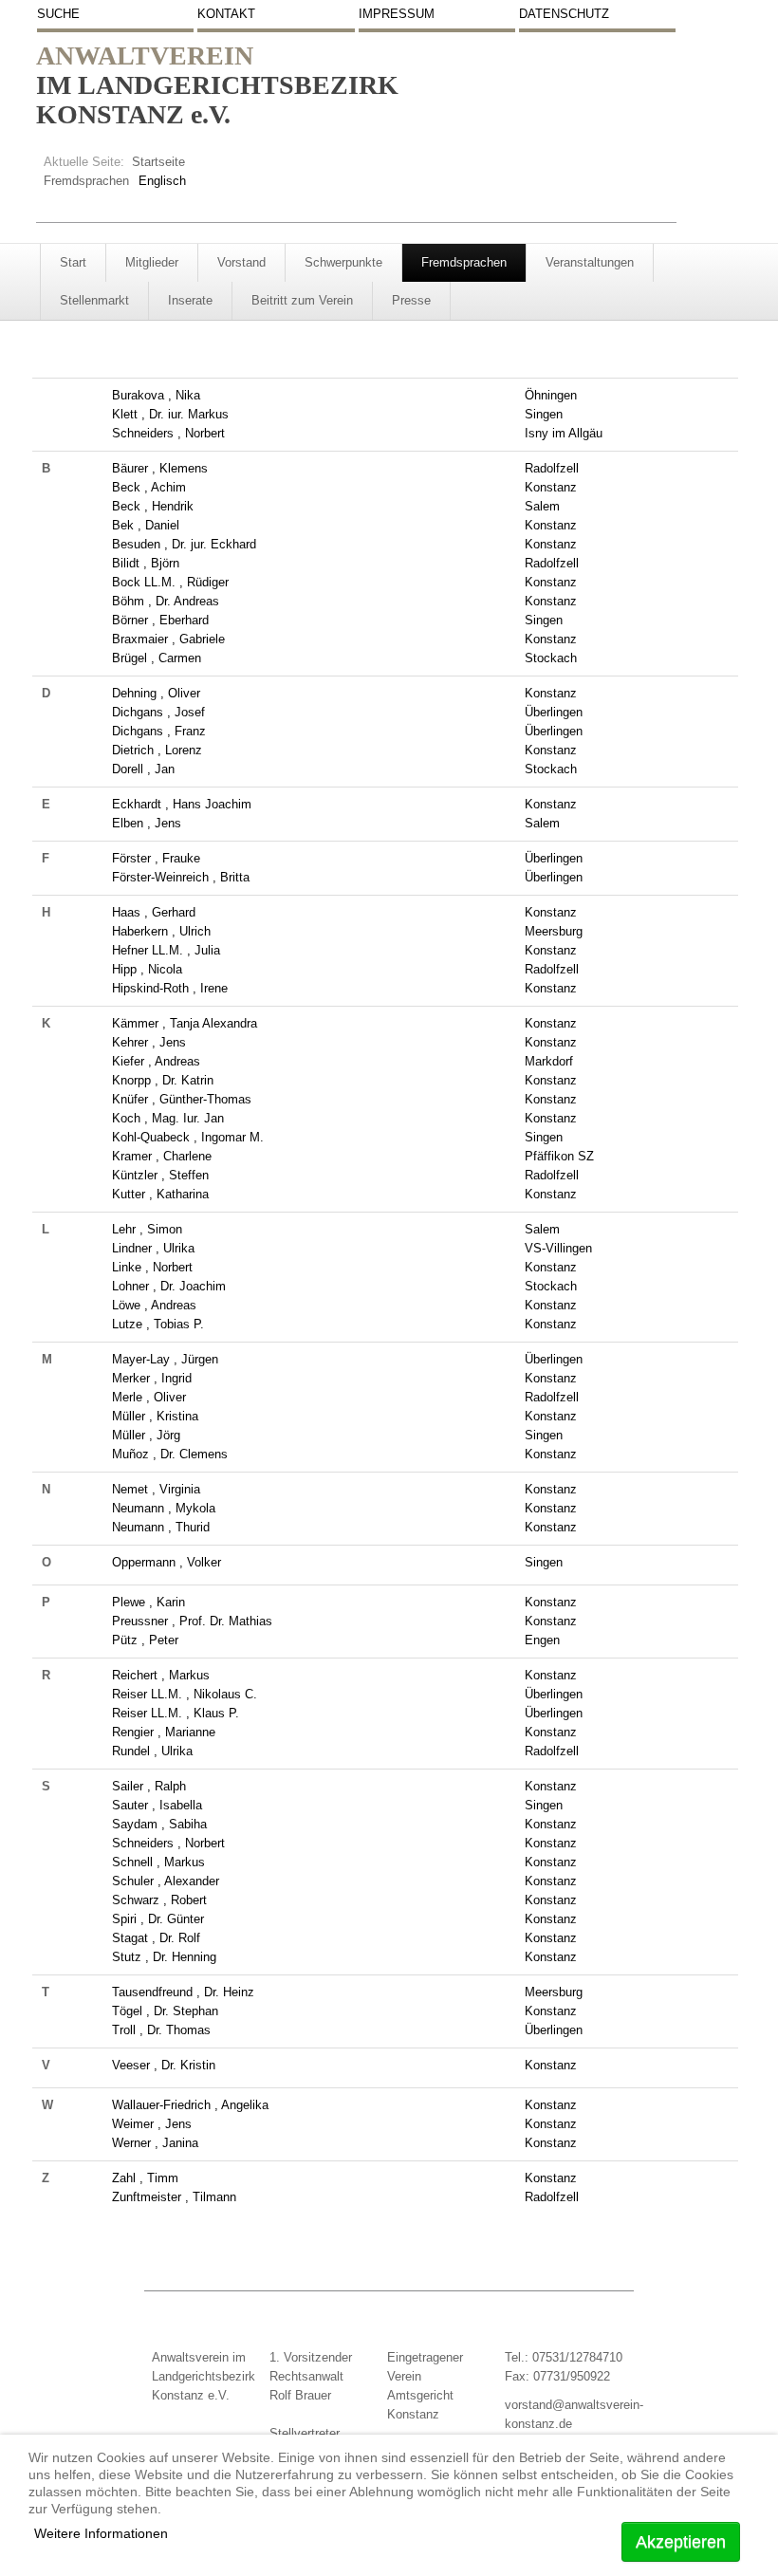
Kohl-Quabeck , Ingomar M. (188, 1137)
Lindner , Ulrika (153, 1248)
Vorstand (241, 262)
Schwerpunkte (343, 262)
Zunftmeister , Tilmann (174, 2197)
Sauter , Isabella (157, 1805)
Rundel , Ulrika (152, 1751)
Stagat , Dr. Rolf (156, 1938)
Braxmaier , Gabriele (168, 639)
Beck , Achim (149, 487)
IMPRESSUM (397, 14)
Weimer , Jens (152, 2124)
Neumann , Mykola (164, 1508)
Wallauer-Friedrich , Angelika (190, 2105)
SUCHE (58, 14)
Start (73, 262)
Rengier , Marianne (164, 1732)
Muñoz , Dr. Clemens (170, 1454)
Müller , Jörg (146, 1435)
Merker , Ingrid (152, 1378)
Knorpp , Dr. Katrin (163, 1080)
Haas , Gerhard (154, 912)
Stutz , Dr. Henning (164, 1957)
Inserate (190, 300)
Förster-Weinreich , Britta (181, 877)
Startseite (158, 162)
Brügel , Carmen (157, 658)
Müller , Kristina (155, 1416)
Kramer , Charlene (162, 1156)
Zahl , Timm (145, 2178)
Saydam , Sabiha (159, 1824)
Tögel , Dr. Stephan (165, 2011)
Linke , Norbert (152, 1267)
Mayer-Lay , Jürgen (165, 1359)
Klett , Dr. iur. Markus (170, 414)
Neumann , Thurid (161, 1527)
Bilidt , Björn (146, 563)
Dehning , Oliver (156, 693)
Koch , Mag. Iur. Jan (168, 1118)
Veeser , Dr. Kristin (164, 2065)
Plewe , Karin (148, 1602)
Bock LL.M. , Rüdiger (170, 582)
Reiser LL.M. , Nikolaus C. (185, 1694)
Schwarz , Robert (159, 1900)
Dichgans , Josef (158, 712)
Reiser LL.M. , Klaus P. (176, 1713)
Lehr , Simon (147, 1229)
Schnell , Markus (158, 1862)
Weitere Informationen (101, 2533)
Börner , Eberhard (160, 620)
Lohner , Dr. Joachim (169, 1286)
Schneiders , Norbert (168, 433)
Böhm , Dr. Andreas (166, 601)
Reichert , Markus (161, 1675)
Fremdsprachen (86, 181)
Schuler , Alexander (166, 1881)
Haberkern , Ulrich (161, 931)
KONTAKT (226, 14)
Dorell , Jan (143, 769)
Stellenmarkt (94, 300)
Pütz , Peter (145, 1640)
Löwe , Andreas (154, 1305)
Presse (411, 300)
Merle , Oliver (149, 1397)
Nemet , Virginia (156, 1489)
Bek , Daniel (146, 525)
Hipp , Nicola (147, 969)
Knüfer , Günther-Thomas (182, 1099)
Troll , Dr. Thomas (161, 2030)
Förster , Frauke (156, 858)
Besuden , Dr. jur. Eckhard (184, 544)
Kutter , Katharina (160, 1194)
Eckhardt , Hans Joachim (182, 804)
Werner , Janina (155, 2143)
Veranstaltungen (590, 262)
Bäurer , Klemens (160, 468)
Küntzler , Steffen (160, 1175)
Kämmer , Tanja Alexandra (185, 1023)
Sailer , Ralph (149, 1786)
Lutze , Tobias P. (158, 1324)
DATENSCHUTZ (564, 14)
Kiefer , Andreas (156, 1061)
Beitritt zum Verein (302, 300)
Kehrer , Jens (149, 1042)
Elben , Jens (147, 823)
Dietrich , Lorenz (157, 750)
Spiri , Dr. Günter (158, 1919)
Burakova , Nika (156, 395)
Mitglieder (152, 262)
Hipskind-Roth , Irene (170, 988)
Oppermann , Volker (167, 1562)
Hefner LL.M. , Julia (166, 950)
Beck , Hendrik (153, 506)
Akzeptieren (681, 2542)
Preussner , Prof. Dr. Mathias (192, 1621)
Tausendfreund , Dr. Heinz (183, 1992)
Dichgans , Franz (159, 731)
